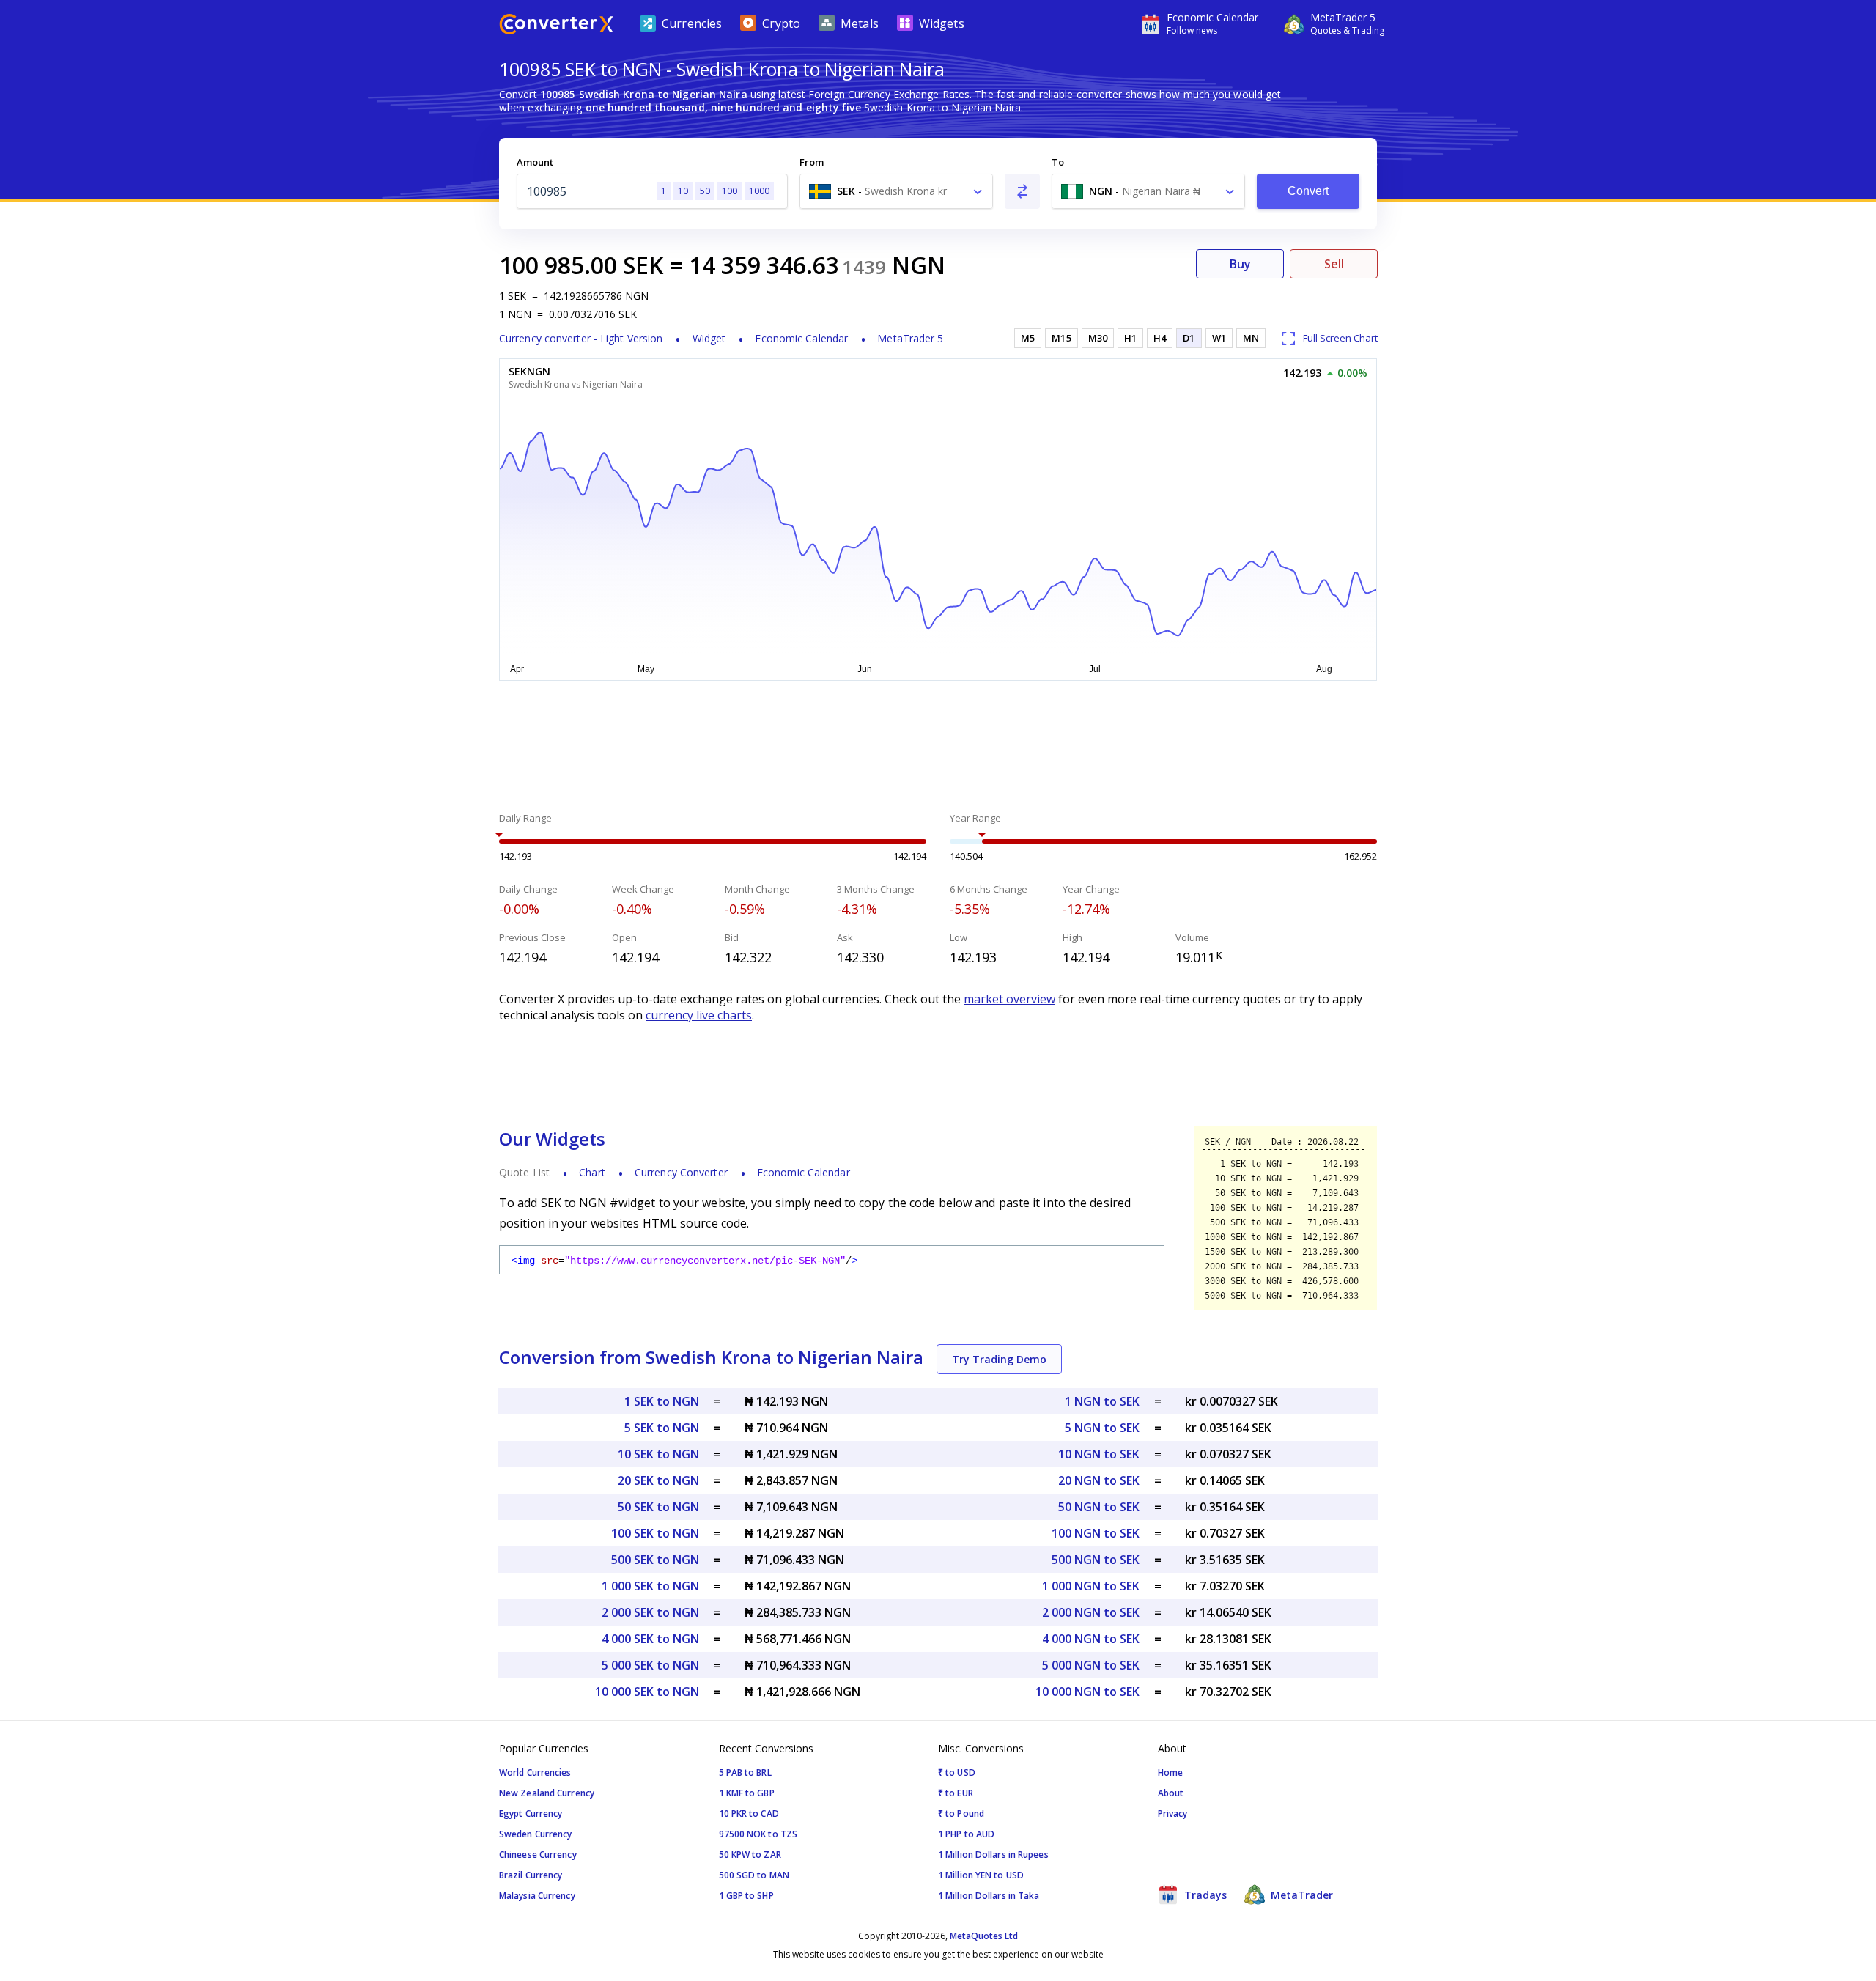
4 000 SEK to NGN (650, 1639)
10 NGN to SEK (1099, 1454)
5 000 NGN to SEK (1091, 1665)
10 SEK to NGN (658, 1454)
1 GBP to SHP (746, 1896)
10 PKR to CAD (749, 1814)
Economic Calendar (801, 338)
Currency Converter (681, 1172)
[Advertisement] (388, 352)
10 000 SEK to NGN (647, 1692)
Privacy (1173, 1814)
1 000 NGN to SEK (1091, 1586)
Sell (1334, 264)
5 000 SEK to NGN (650, 1665)
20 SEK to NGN (658, 1480)
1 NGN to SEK (1102, 1401)
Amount (535, 162)
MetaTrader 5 (910, 338)
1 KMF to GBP (747, 1793)
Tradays (1204, 1895)
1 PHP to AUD (966, 1834)
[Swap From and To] (1022, 191)
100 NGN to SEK (1096, 1533)
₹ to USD (957, 1772)
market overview (1009, 999)
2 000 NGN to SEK (1091, 1612)
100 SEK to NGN (655, 1533)
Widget (709, 338)
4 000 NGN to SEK (1091, 1639)
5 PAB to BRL (745, 1772)
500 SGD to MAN (754, 1875)
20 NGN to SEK (1099, 1480)
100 (730, 191)
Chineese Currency (538, 1855)
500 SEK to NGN (655, 1560)
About (1171, 1793)
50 (705, 191)
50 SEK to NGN (658, 1507)
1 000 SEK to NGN (650, 1586)
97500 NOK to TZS (758, 1834)
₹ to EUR (956, 1793)
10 (683, 191)
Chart (592, 1172)
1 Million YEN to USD (981, 1875)
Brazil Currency (531, 1875)
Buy (1240, 264)
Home (1170, 1772)
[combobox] (896, 191)
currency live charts (699, 1015)
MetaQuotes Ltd (984, 1936)
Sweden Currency (536, 1834)
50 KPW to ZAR (750, 1855)
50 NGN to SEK (1099, 1507)
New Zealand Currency (547, 1793)
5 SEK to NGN (662, 1428)
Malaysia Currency (537, 1896)
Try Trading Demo (999, 1359)
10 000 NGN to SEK (1087, 1692)
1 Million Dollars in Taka (989, 1896)
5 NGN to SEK (1102, 1428)
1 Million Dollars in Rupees (993, 1855)
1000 (759, 191)
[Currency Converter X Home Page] (556, 26)
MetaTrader (1300, 1895)
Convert (1308, 191)
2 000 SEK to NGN (650, 1612)
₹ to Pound (961, 1814)
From (812, 162)
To (1058, 162)
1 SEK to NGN (662, 1401)
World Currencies (535, 1772)
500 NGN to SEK (1096, 1560)
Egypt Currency (531, 1814)
